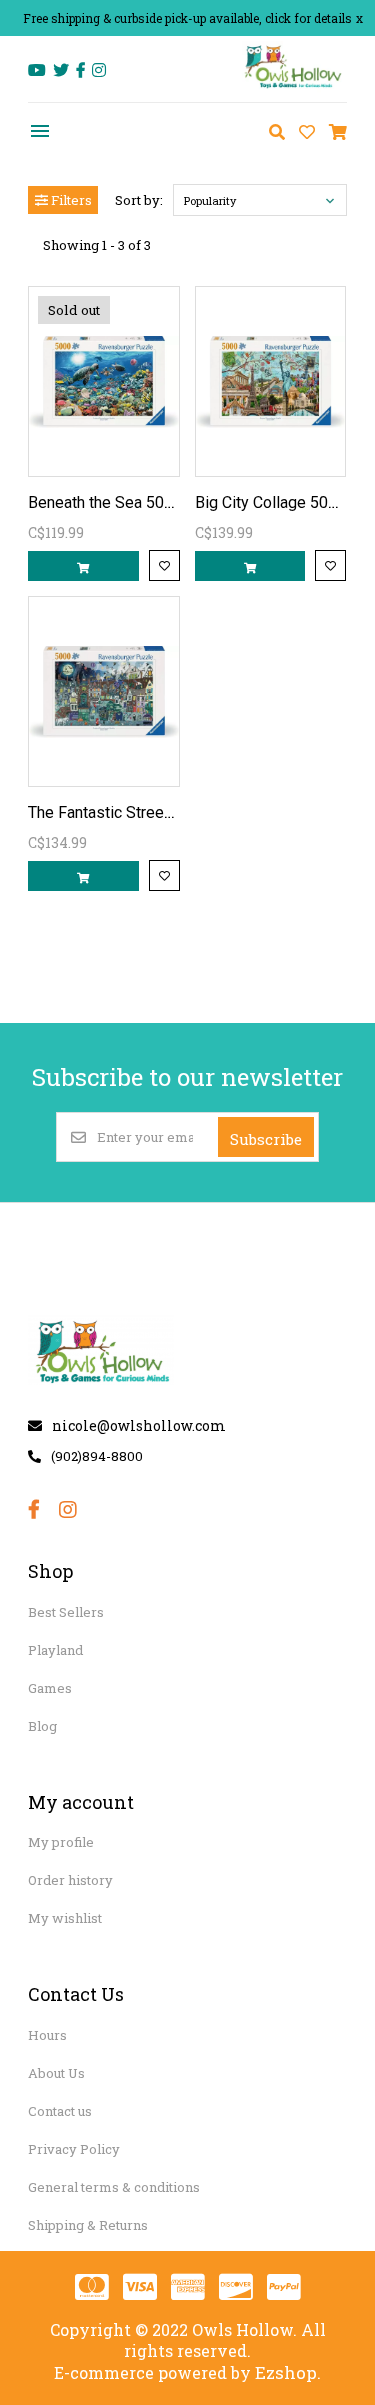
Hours (47, 2035)
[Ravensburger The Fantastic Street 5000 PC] (103, 691)
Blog (42, 1726)
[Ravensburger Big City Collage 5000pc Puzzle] (270, 381)
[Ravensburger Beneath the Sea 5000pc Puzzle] (103, 381)
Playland (55, 1650)
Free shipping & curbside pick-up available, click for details (187, 18)
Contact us (60, 2111)
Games (50, 1688)
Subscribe (266, 1139)
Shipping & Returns (88, 2225)
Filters (70, 200)
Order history (70, 1880)
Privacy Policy (74, 2149)
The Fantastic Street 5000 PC (131, 812)
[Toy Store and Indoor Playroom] (294, 86)
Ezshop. (288, 2372)
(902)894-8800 (97, 1456)
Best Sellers (66, 1612)
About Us (56, 2073)
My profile (61, 1842)
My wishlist (65, 1918)
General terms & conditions (114, 2187)
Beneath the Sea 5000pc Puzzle (140, 502)
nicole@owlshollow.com (139, 1425)
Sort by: (139, 200)
